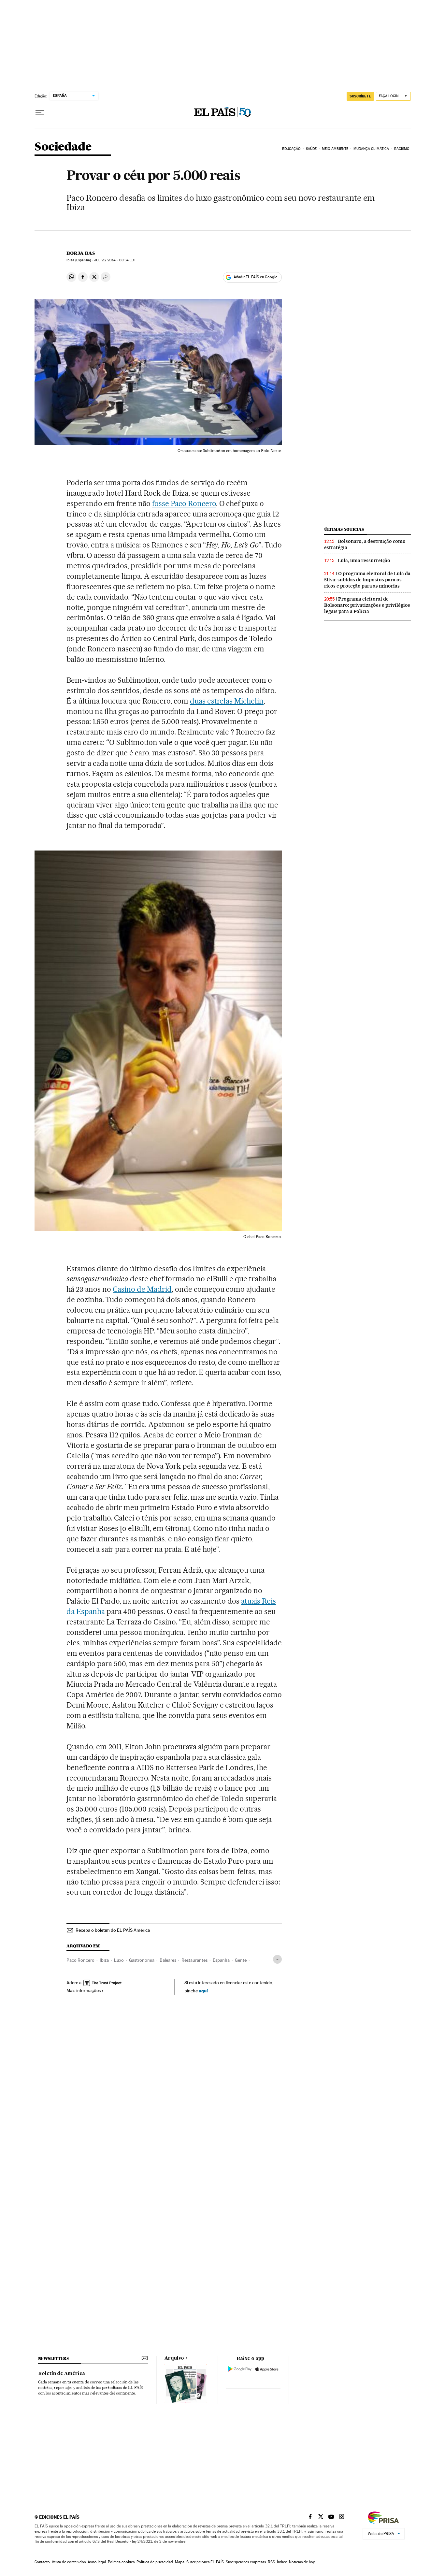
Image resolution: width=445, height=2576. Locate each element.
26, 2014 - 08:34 (115, 260)
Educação (291, 149)
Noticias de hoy (302, 2562)
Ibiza (104, 1960)
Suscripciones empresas (246, 2562)
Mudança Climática (371, 149)
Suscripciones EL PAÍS (205, 2562)
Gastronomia (142, 1960)
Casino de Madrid (142, 1289)
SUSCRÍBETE (360, 96)
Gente (241, 1960)
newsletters (53, 2358)
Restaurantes (194, 1960)
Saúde (311, 149)
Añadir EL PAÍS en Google (255, 277)
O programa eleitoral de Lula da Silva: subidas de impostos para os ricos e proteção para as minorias (367, 580)
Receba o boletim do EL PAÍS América (113, 1930)
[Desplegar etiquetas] (277, 1959)
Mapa (180, 2562)
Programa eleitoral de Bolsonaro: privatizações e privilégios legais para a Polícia (367, 605)
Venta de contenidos (69, 2562)
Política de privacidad (155, 2562)
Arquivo (174, 2358)
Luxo (119, 1960)
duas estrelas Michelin (227, 701)
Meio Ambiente (335, 149)
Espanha (221, 1960)
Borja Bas (81, 253)
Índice (282, 2562)
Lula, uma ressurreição (364, 560)
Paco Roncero (80, 1960)
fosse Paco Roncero (184, 503)
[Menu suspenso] (40, 112)
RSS (271, 2562)
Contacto (42, 2562)
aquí (203, 1991)
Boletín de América (62, 2374)
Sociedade (63, 147)
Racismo (402, 149)
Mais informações (84, 1990)
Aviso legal (97, 2562)
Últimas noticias (344, 529)
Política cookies (121, 2562)
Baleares (168, 1960)
